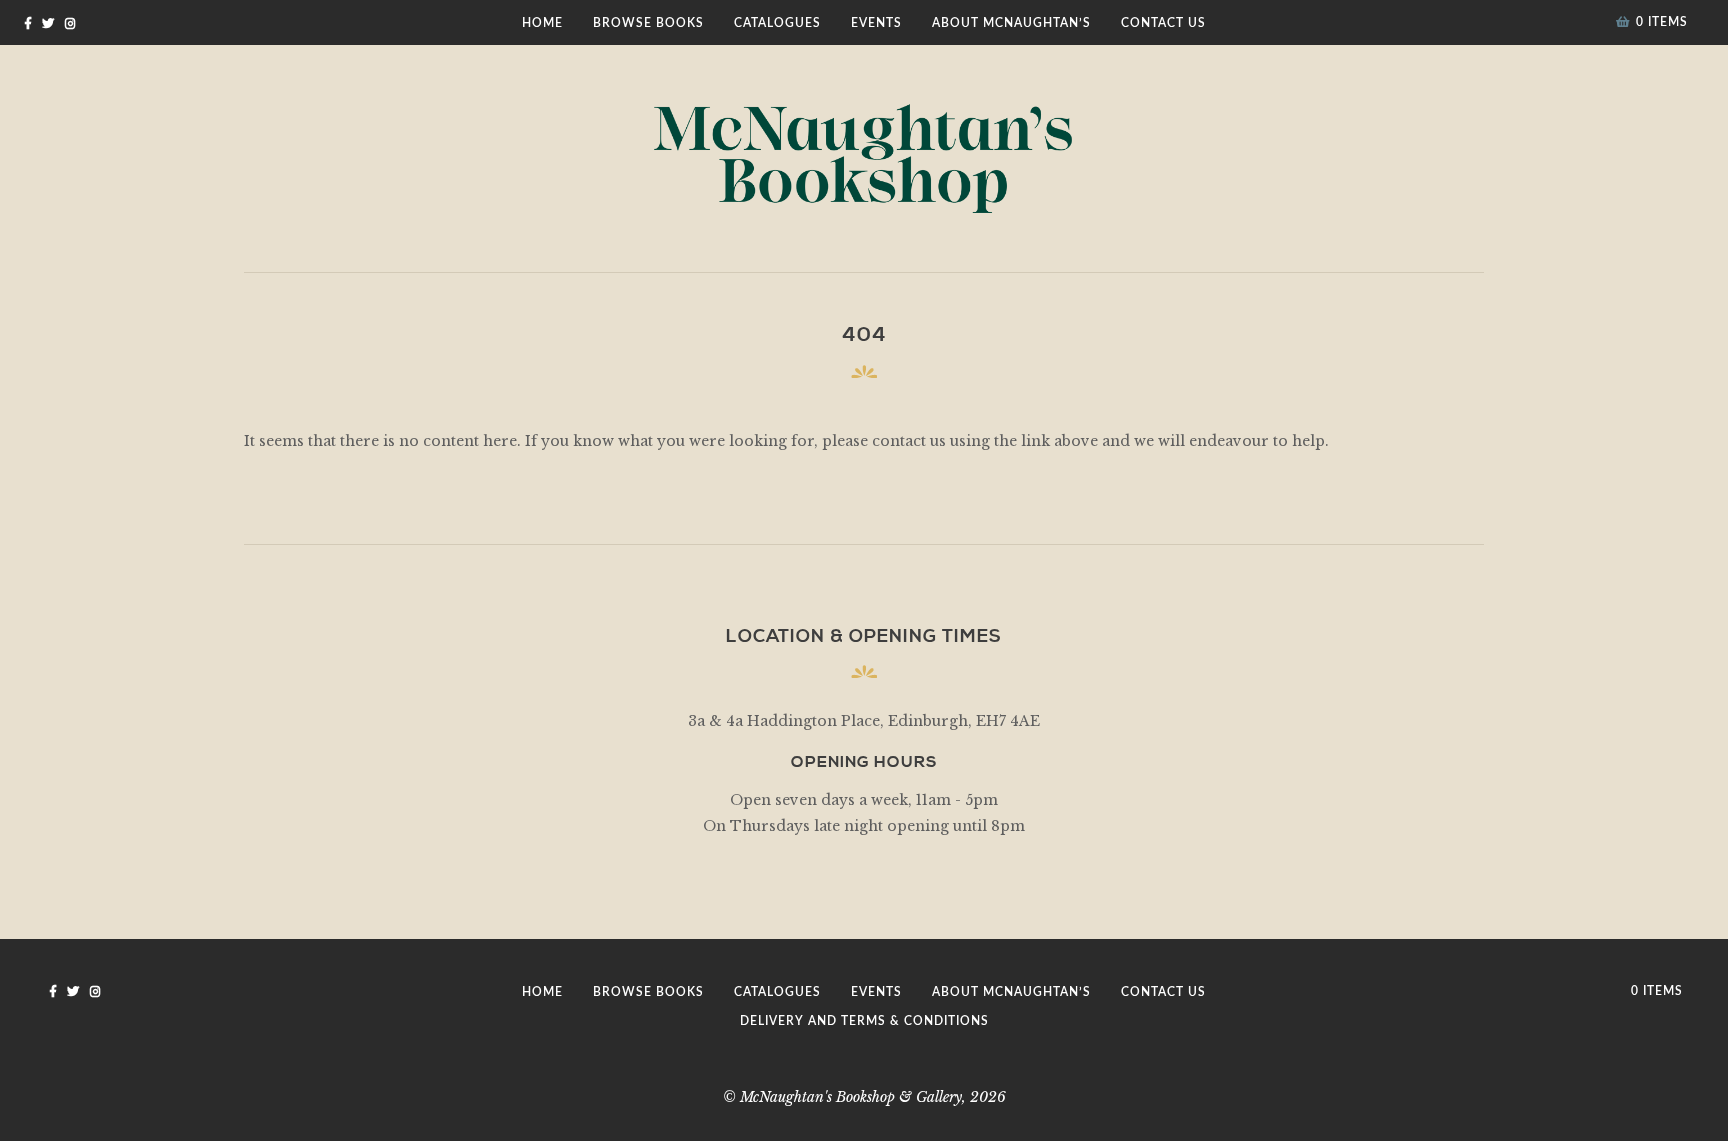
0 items (1662, 22)
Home (542, 23)
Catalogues (777, 23)
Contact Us (1163, 23)
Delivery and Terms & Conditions (864, 1021)
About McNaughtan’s (1011, 23)
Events (876, 23)
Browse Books (648, 23)
